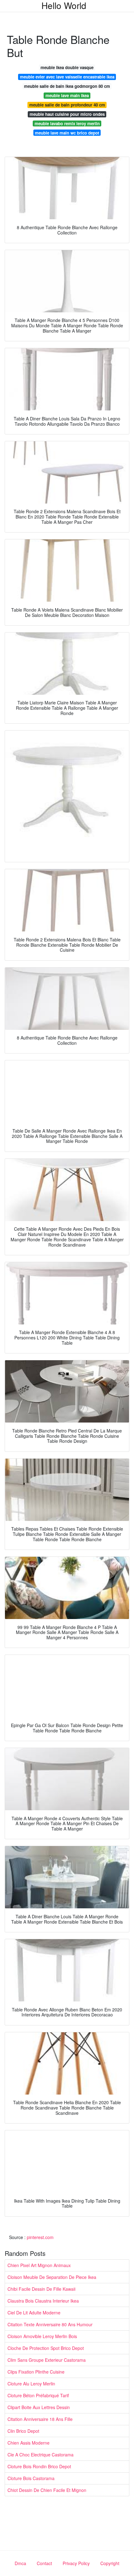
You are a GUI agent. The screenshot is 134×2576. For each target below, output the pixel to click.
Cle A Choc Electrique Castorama (41, 2455)
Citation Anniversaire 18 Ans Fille (40, 2419)
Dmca (20, 2563)
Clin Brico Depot (23, 2431)
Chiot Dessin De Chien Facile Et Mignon (47, 2490)
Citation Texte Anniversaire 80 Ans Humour (50, 2324)
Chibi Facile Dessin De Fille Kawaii (41, 2289)
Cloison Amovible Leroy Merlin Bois (42, 2336)
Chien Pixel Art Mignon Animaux (39, 2265)
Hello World (64, 5)
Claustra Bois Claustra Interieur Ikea (43, 2301)
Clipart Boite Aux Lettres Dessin (39, 2407)
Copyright (110, 2563)
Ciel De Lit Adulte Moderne (34, 2313)
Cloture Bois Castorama (31, 2478)
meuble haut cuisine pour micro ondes (67, 114)
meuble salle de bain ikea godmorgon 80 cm (67, 86)
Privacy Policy (76, 2563)
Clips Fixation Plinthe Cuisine (36, 2372)
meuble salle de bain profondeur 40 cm (67, 105)
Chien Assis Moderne (29, 2443)
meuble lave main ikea (67, 95)
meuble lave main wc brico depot (67, 133)
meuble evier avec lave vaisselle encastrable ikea (67, 77)
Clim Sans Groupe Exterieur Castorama (47, 2360)
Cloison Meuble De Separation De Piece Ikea (52, 2277)
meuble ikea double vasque (67, 67)
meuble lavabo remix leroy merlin (67, 123)
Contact (44, 2563)
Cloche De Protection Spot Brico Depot (46, 2348)
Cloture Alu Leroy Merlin (31, 2384)
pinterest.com (40, 2237)
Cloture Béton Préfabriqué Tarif (38, 2395)
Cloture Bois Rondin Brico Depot (39, 2466)
